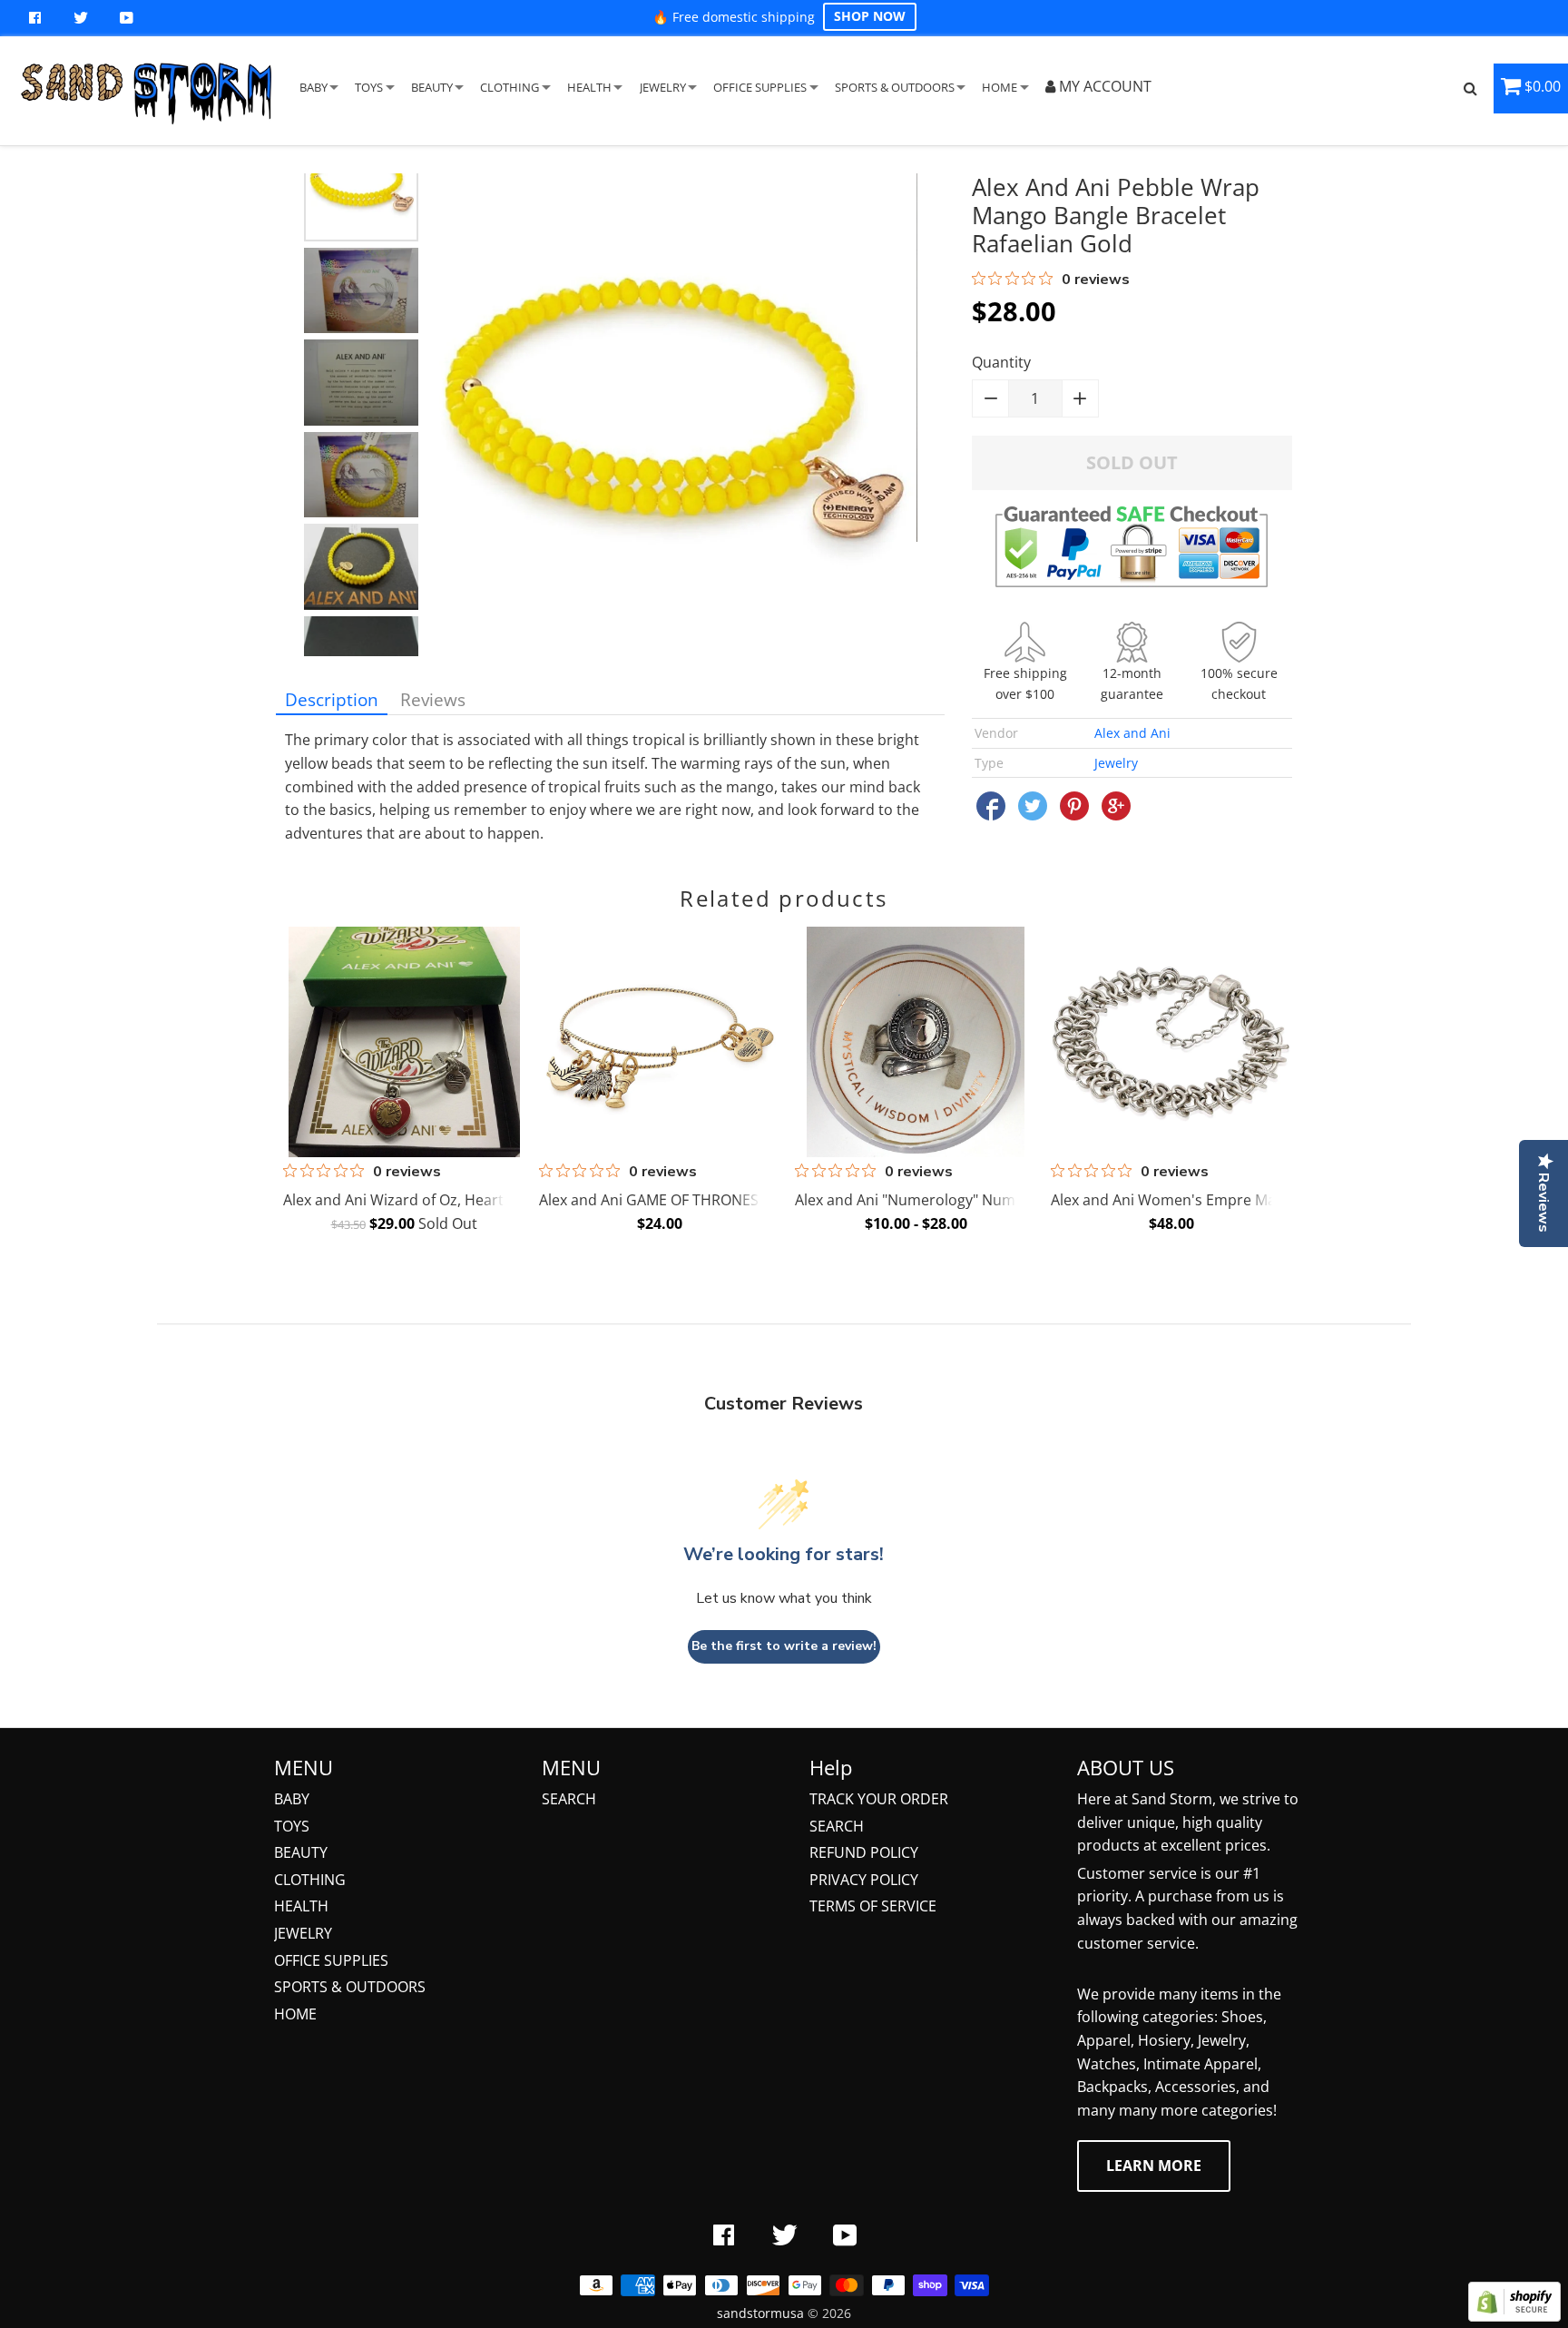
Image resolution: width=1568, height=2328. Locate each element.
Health (301, 1906)
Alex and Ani (1132, 733)
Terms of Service (873, 1906)
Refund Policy (864, 1852)
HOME (1000, 87)
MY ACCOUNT (1103, 86)
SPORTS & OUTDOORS (895, 87)
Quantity (1001, 362)
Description (332, 699)
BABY (314, 87)
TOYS (369, 87)
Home (295, 2014)
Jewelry (1116, 763)
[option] (361, 184)
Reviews (433, 699)
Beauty (301, 1852)
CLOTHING (510, 87)
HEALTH (589, 87)
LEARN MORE (1154, 2166)
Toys (292, 1826)
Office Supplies (331, 1960)
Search (569, 1799)
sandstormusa (760, 2313)
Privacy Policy (864, 1880)
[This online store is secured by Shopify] (1514, 2316)
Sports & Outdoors (350, 1987)
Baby (292, 1799)
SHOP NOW (870, 16)
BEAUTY (432, 87)
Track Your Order (879, 1799)
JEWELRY (663, 87)
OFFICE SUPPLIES (760, 87)
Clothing (310, 1880)
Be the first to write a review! (784, 1646)
